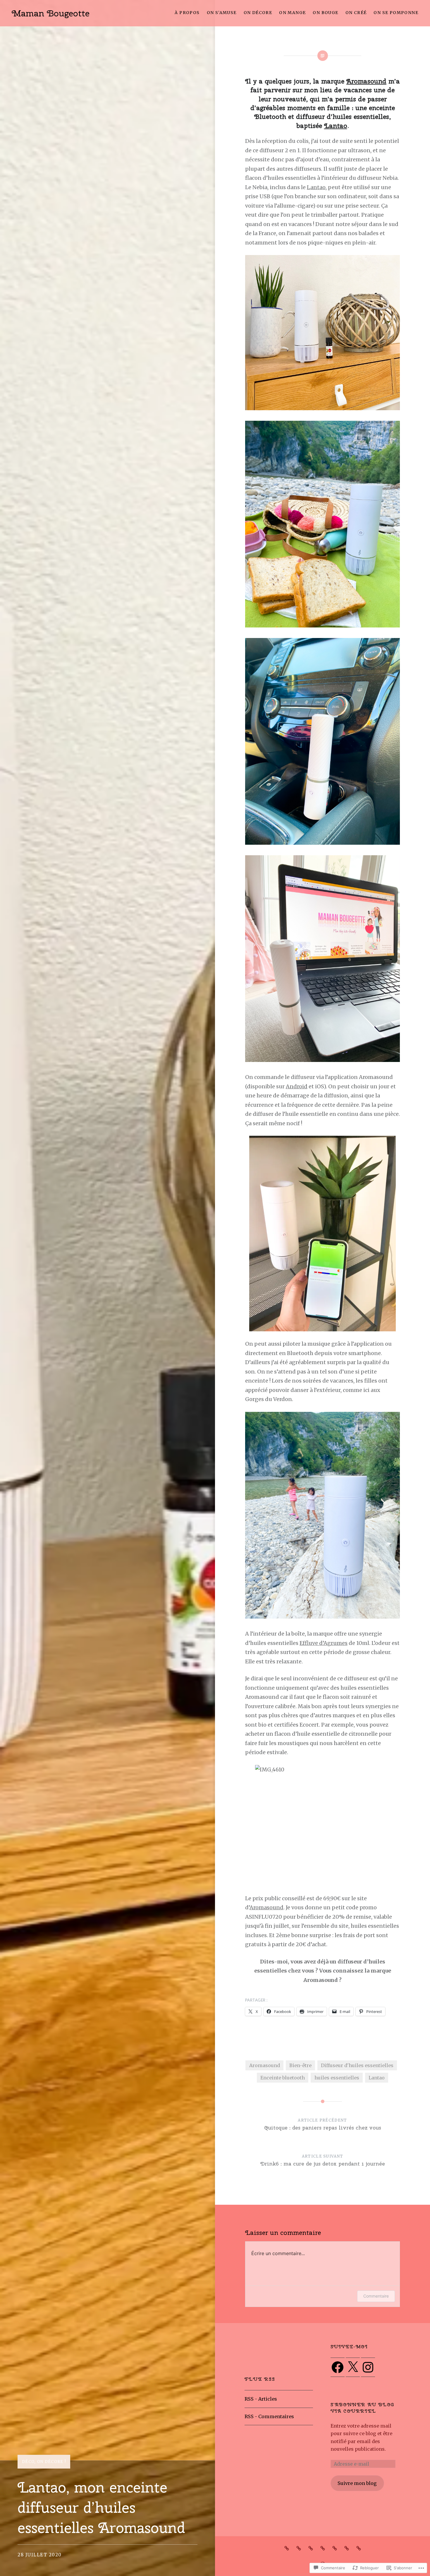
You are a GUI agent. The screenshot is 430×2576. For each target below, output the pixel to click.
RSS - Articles (261, 2399)
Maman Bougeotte (51, 13)
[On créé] (347, 2548)
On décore (258, 13)
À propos (187, 13)
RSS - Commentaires (269, 2416)
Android (297, 1086)
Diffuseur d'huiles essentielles (357, 2065)
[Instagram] (368, 2367)
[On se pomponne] (359, 2548)
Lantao (336, 126)
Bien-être (300, 2065)
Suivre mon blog (357, 2483)
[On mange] (323, 2548)
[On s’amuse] (299, 2548)
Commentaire (376, 2296)
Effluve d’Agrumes (324, 1643)
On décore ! (51, 2462)
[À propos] (287, 2548)
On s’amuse (222, 13)
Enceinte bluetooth (283, 2078)
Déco (28, 2462)
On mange (292, 13)
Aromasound (366, 81)
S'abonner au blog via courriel (362, 2408)
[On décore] (311, 2548)
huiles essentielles (337, 2078)
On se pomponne (396, 13)
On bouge (325, 13)
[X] (353, 2367)
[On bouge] (335, 2548)
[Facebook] (338, 2367)
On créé (356, 13)
